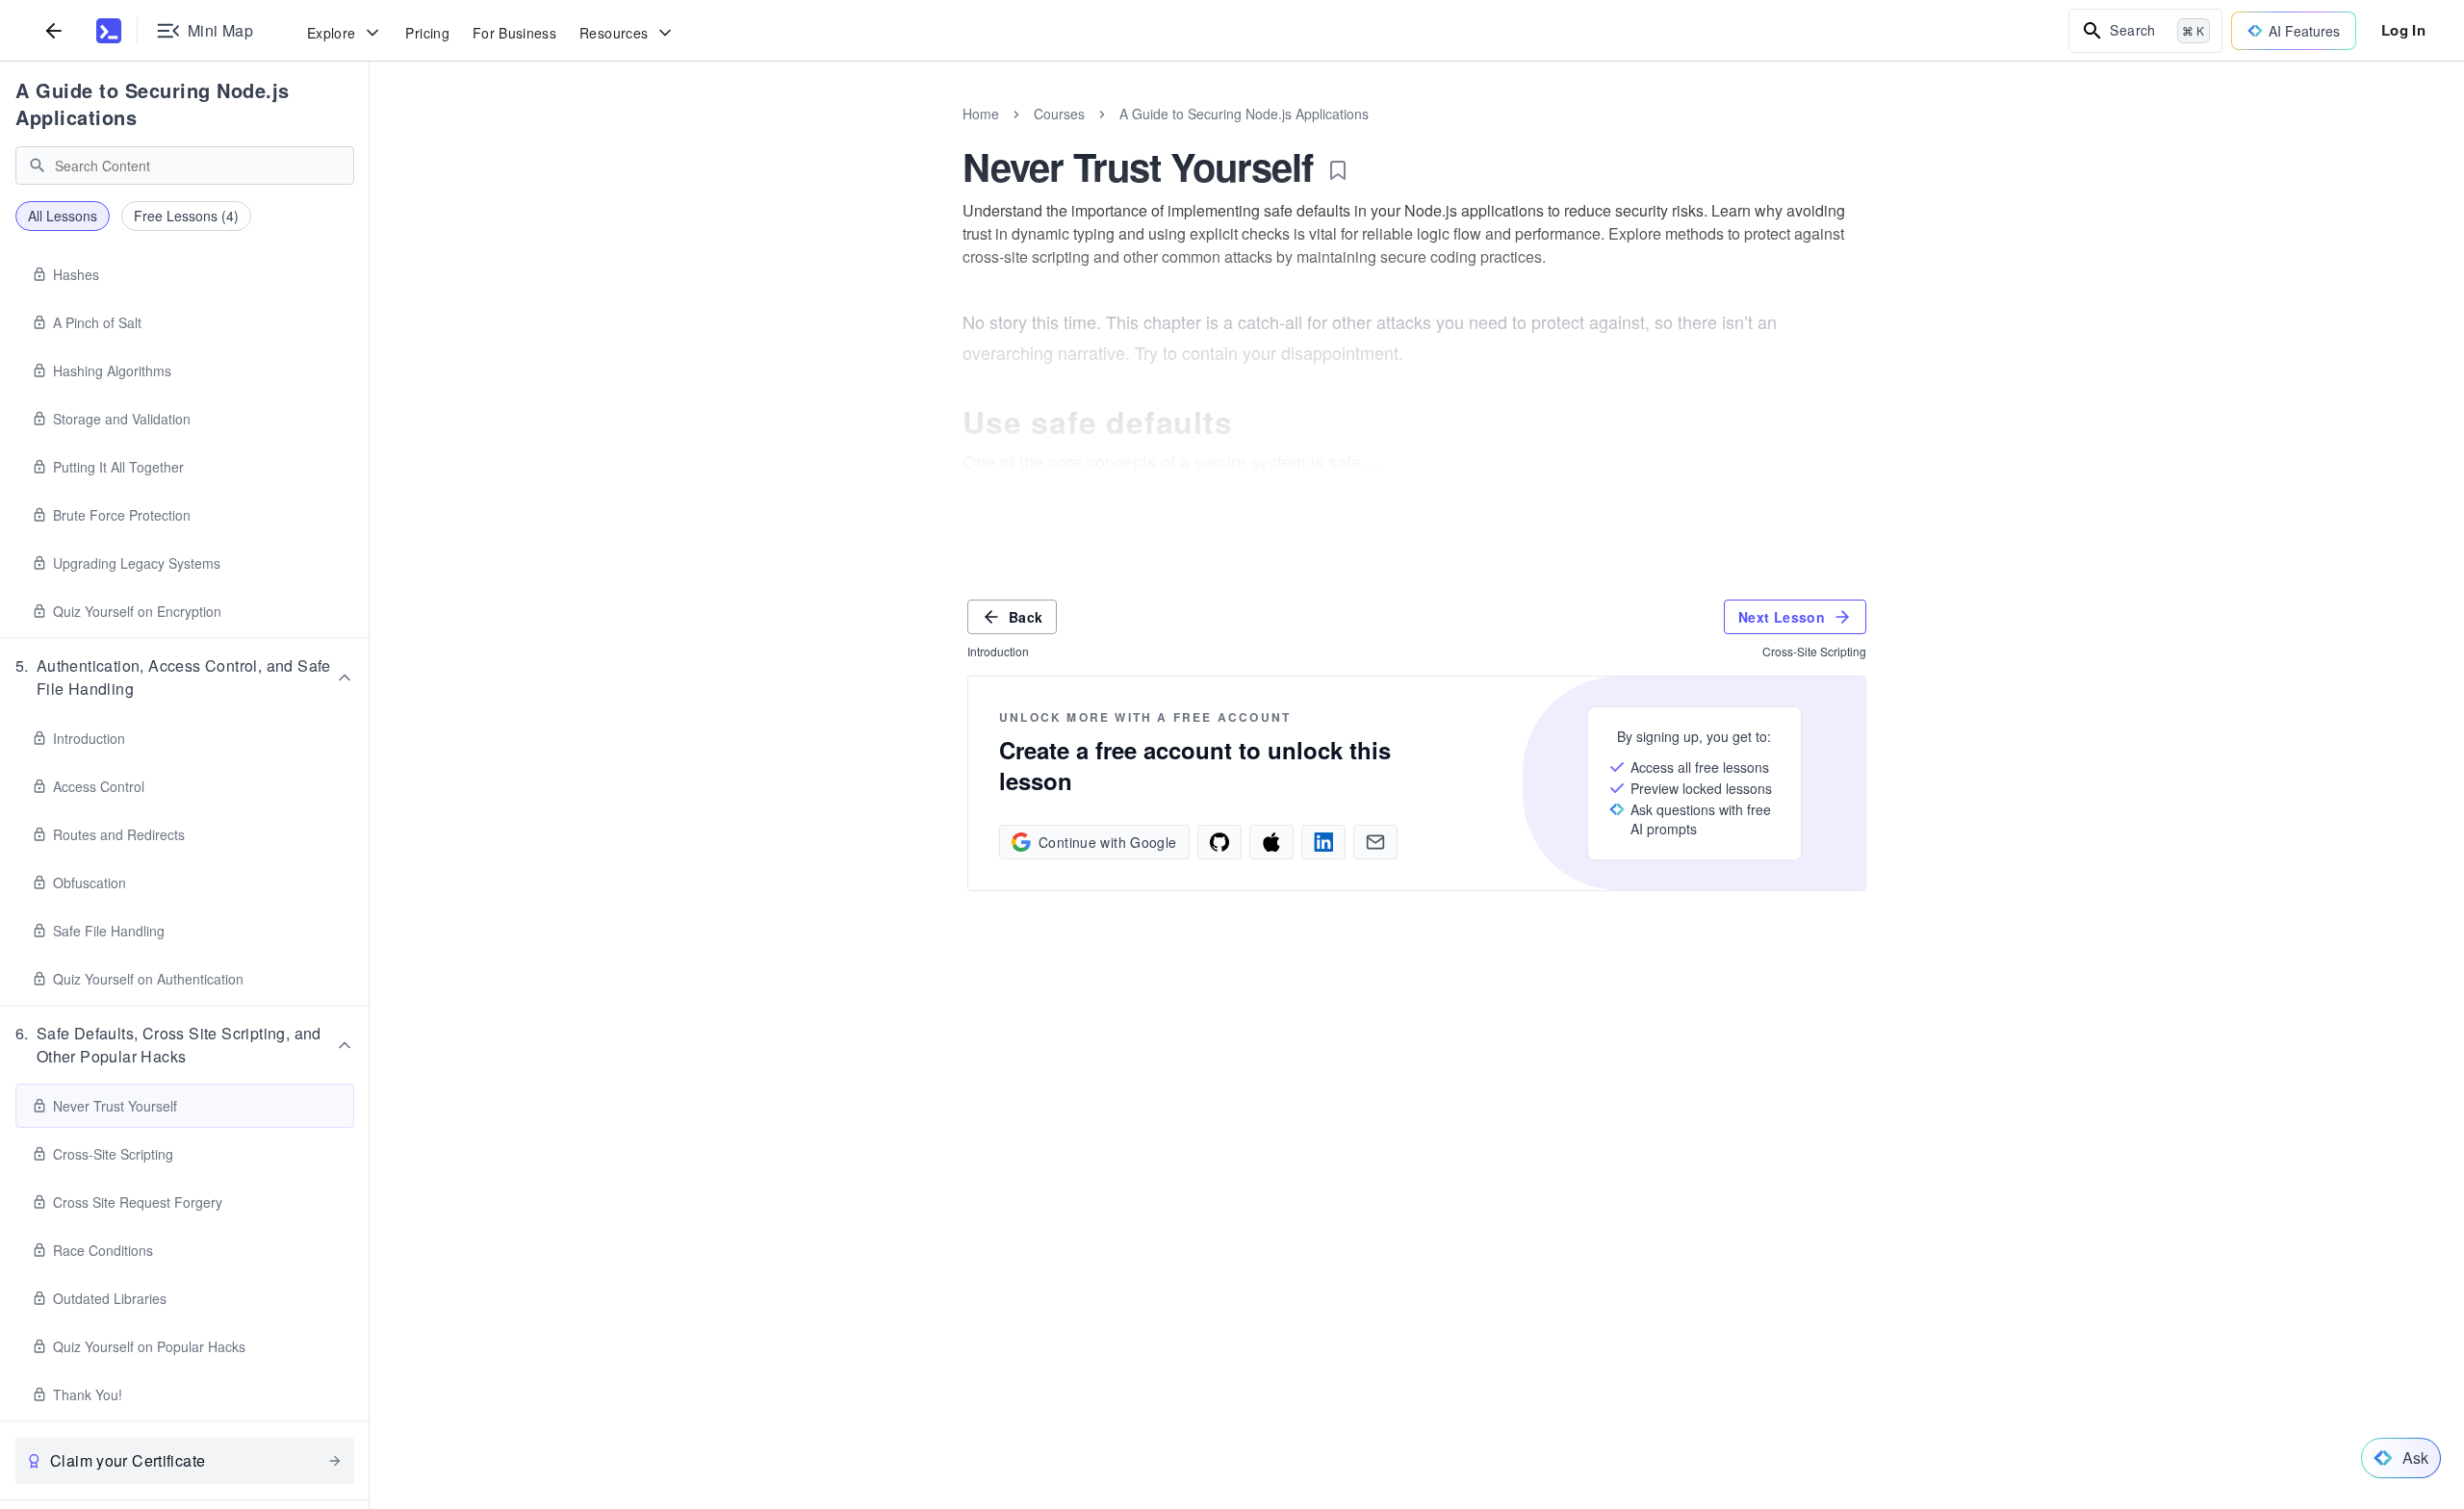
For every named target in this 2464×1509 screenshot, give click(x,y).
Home (981, 114)
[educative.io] (109, 31)
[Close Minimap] (370, 135)
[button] (185, 678)
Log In (2403, 30)
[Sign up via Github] (1219, 842)
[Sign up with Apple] (1271, 842)
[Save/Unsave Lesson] (1338, 170)
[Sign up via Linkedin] (1323, 842)
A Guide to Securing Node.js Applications (153, 103)
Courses (1059, 114)
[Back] (54, 30)
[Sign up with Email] (1375, 842)
